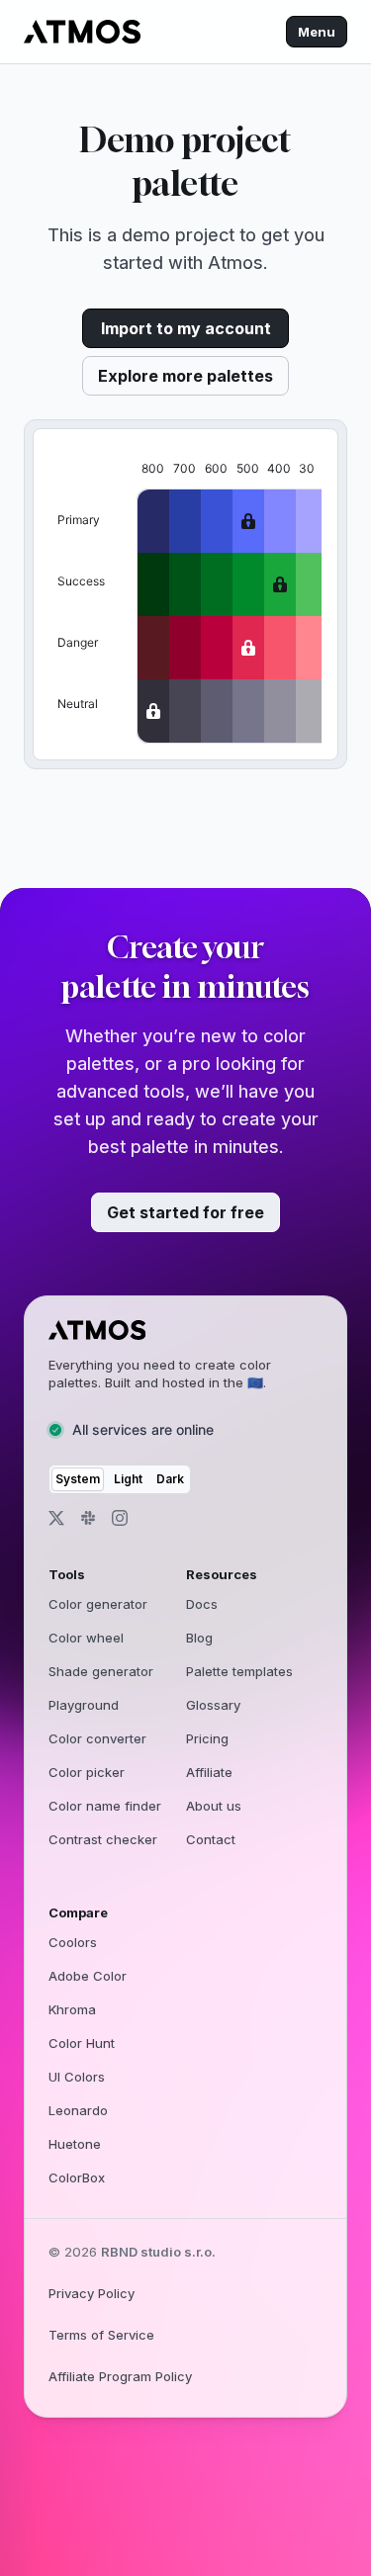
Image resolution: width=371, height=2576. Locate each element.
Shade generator (101, 1671)
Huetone (75, 2144)
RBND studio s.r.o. (158, 2252)
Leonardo (78, 2110)
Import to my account (186, 328)
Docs (202, 1604)
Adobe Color (88, 1976)
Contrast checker (103, 1839)
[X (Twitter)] (56, 1518)
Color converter (97, 1738)
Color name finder (105, 1806)
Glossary (213, 1705)
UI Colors (77, 2077)
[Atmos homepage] (177, 1330)
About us (214, 1806)
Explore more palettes (185, 376)
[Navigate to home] (82, 32)
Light (128, 1479)
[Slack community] (88, 1518)
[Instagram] (120, 1518)
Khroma (72, 2009)
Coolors (73, 1942)
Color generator (98, 1604)
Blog (199, 1638)
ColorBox (77, 2177)
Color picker (87, 1772)
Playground (84, 1705)
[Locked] (248, 521)
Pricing (207, 1738)
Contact (211, 1839)
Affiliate (209, 1772)
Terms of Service (101, 2335)
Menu (317, 32)
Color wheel (86, 1638)
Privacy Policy (92, 2293)
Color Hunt (82, 2043)
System (78, 1479)
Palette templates (239, 1671)
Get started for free (185, 1212)
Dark (170, 1479)
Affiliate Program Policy (120, 2376)
